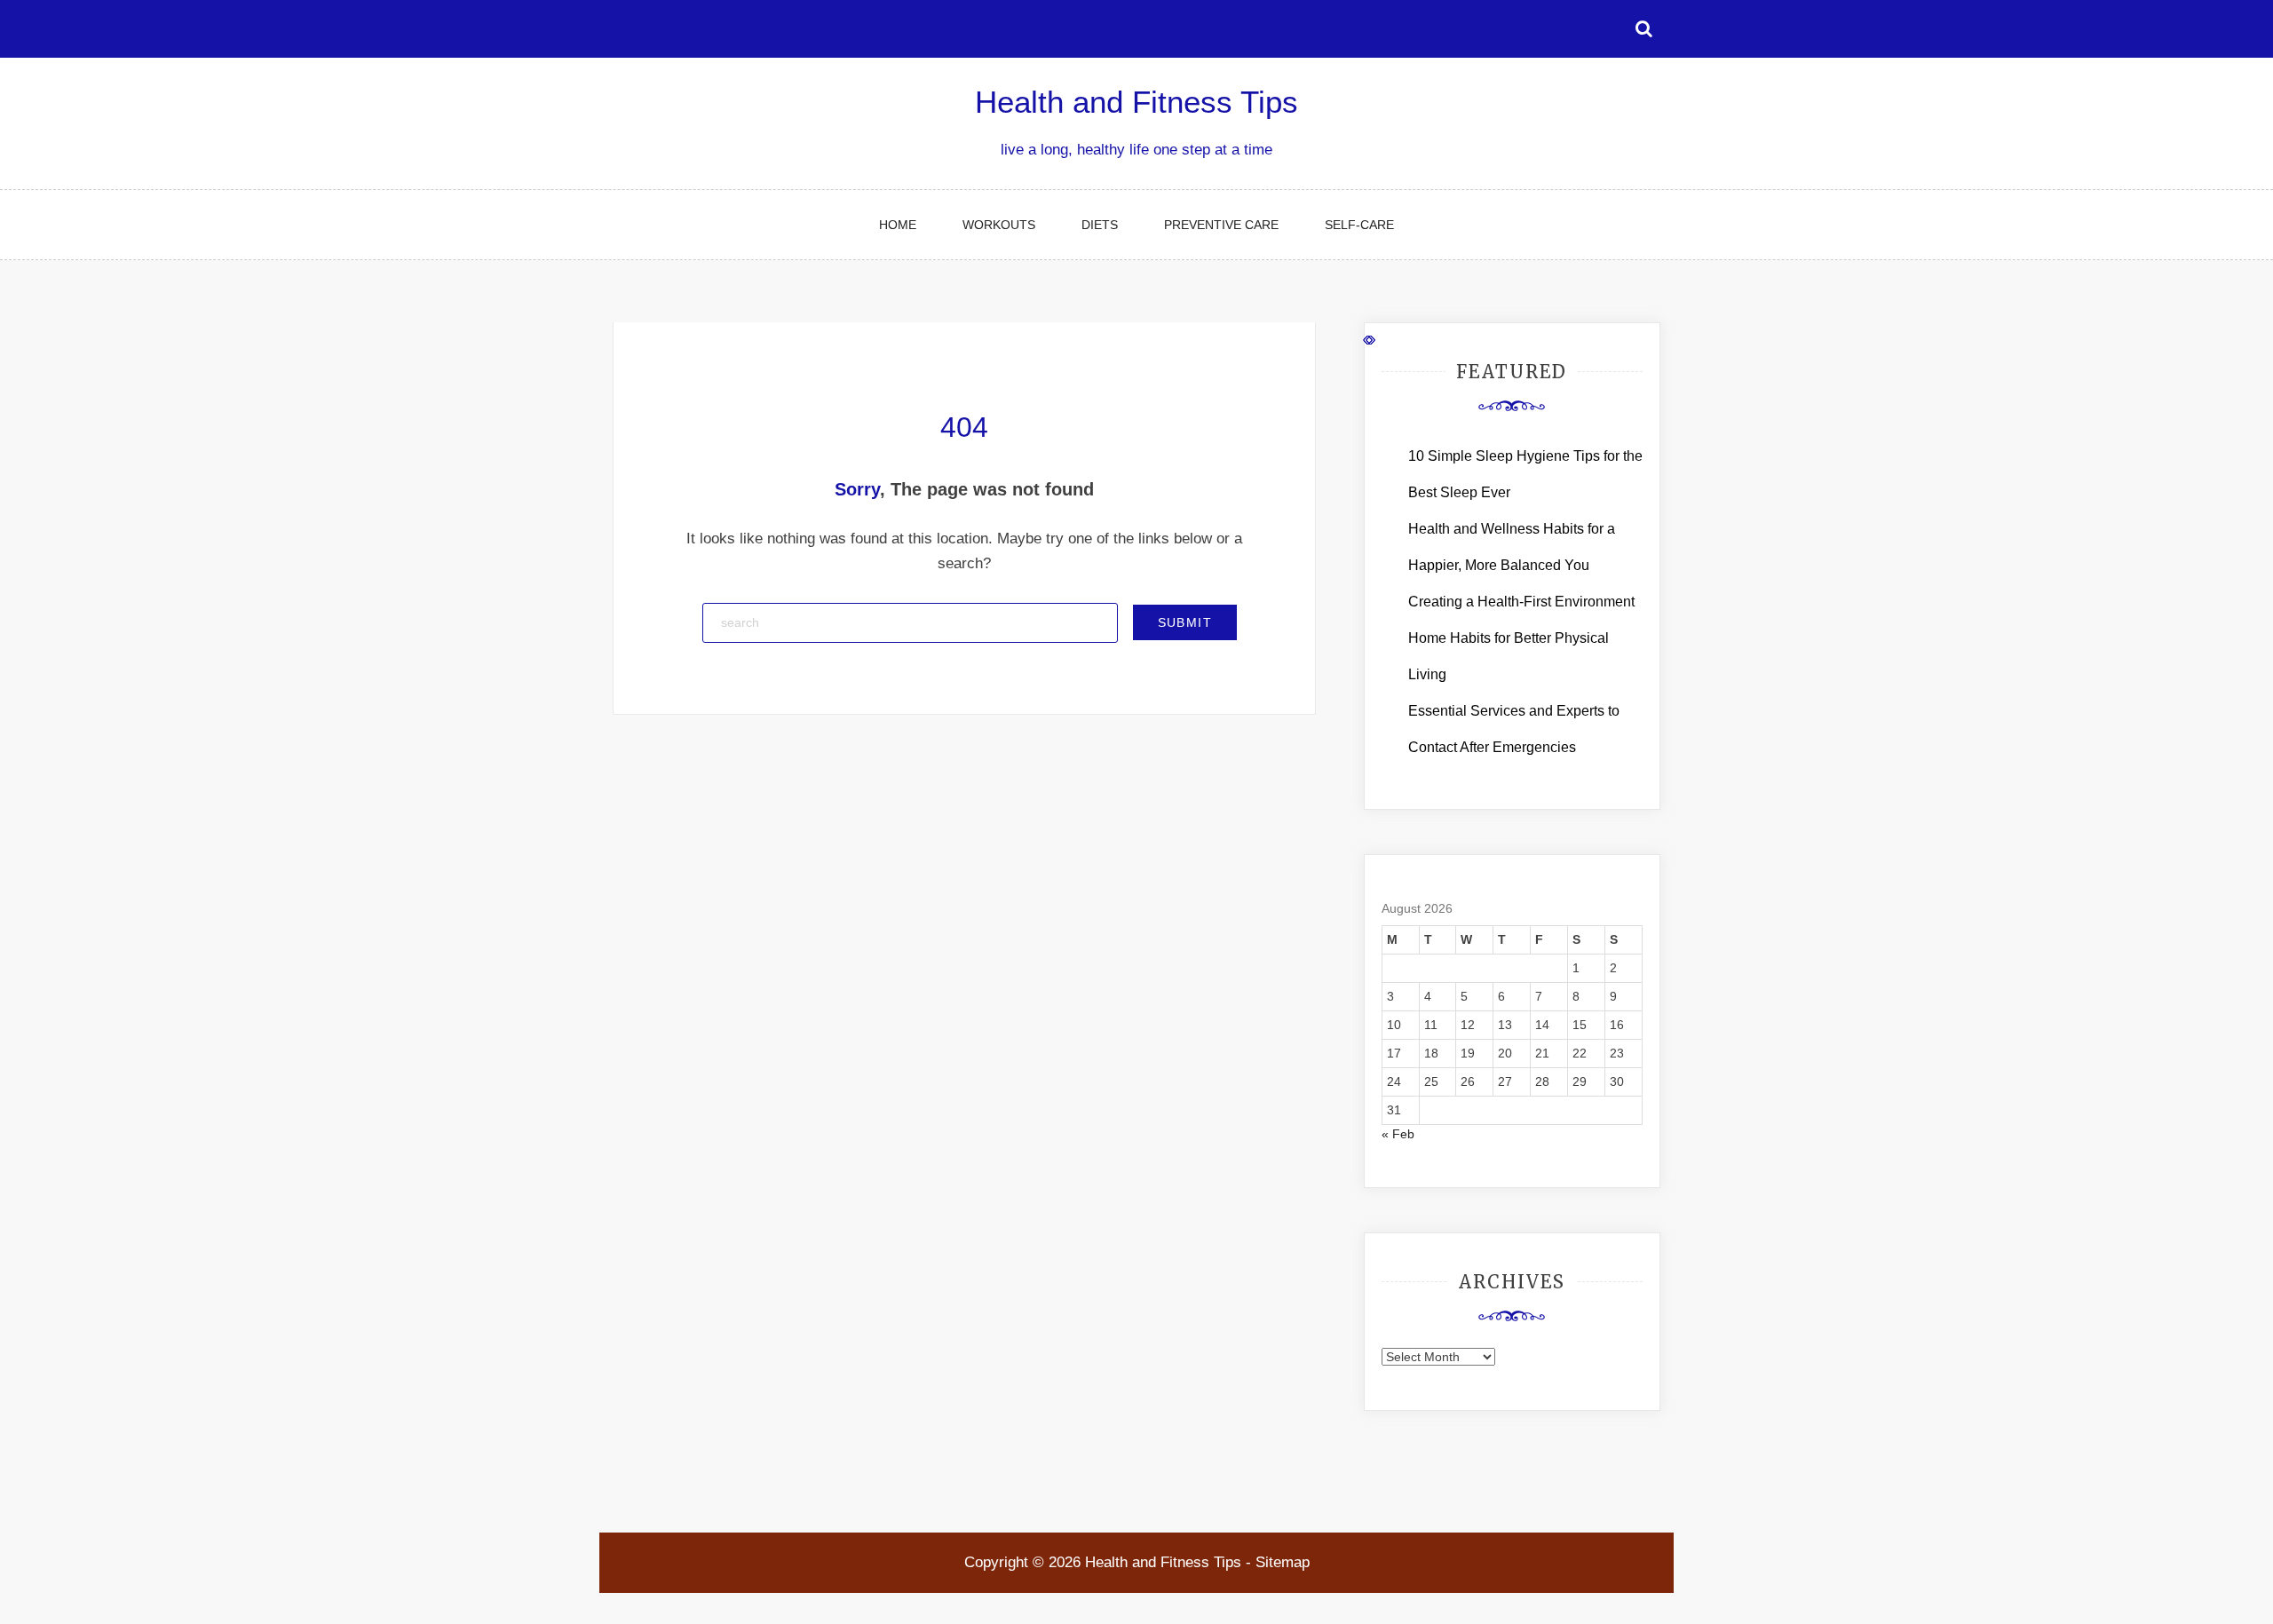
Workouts (999, 225)
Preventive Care (1221, 225)
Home (898, 225)
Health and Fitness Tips (1136, 102)
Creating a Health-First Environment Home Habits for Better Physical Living (1521, 638)
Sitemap (1283, 1562)
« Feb (1398, 1134)
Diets (1100, 225)
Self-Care (1359, 225)
